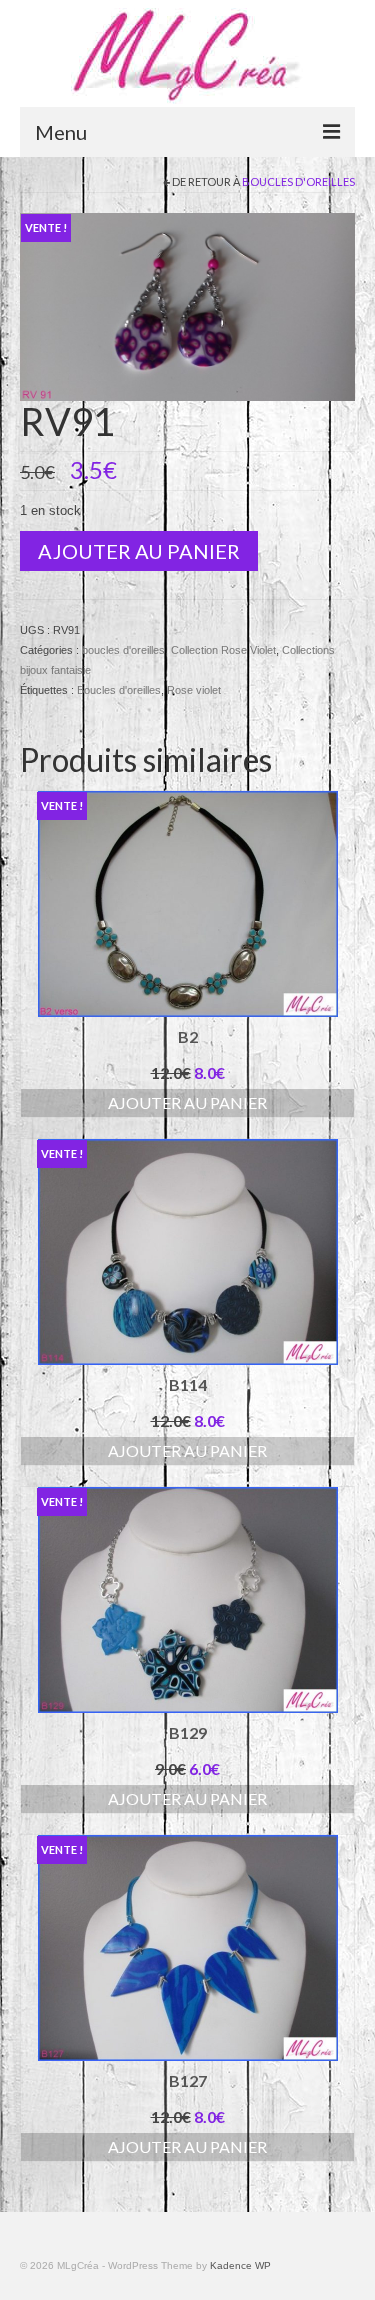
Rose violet (194, 690)
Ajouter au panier (139, 551)
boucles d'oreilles (298, 181)
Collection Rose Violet (223, 650)
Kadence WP (240, 2265)
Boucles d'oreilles (119, 690)
